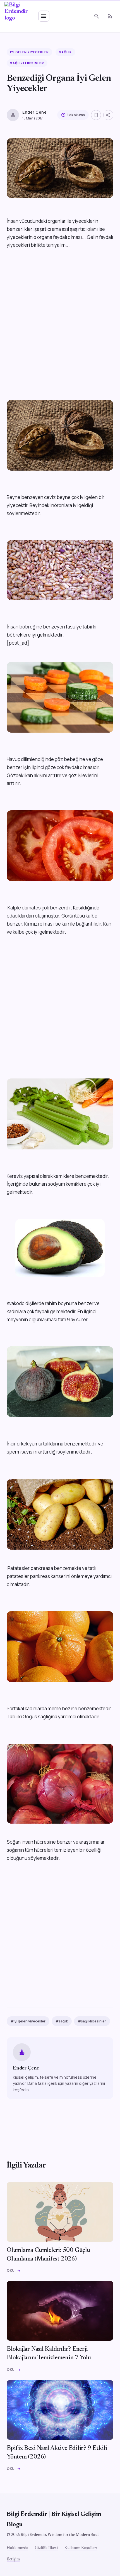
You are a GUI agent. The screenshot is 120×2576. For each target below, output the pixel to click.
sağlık (65, 52)
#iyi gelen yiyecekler (28, 2021)
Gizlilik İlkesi (46, 2548)
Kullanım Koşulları (81, 2548)
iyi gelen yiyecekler (29, 52)
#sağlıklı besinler (92, 2021)
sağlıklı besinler (27, 63)
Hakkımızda (17, 2548)
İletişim (13, 2560)
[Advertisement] (60, 325)
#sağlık (62, 2021)
